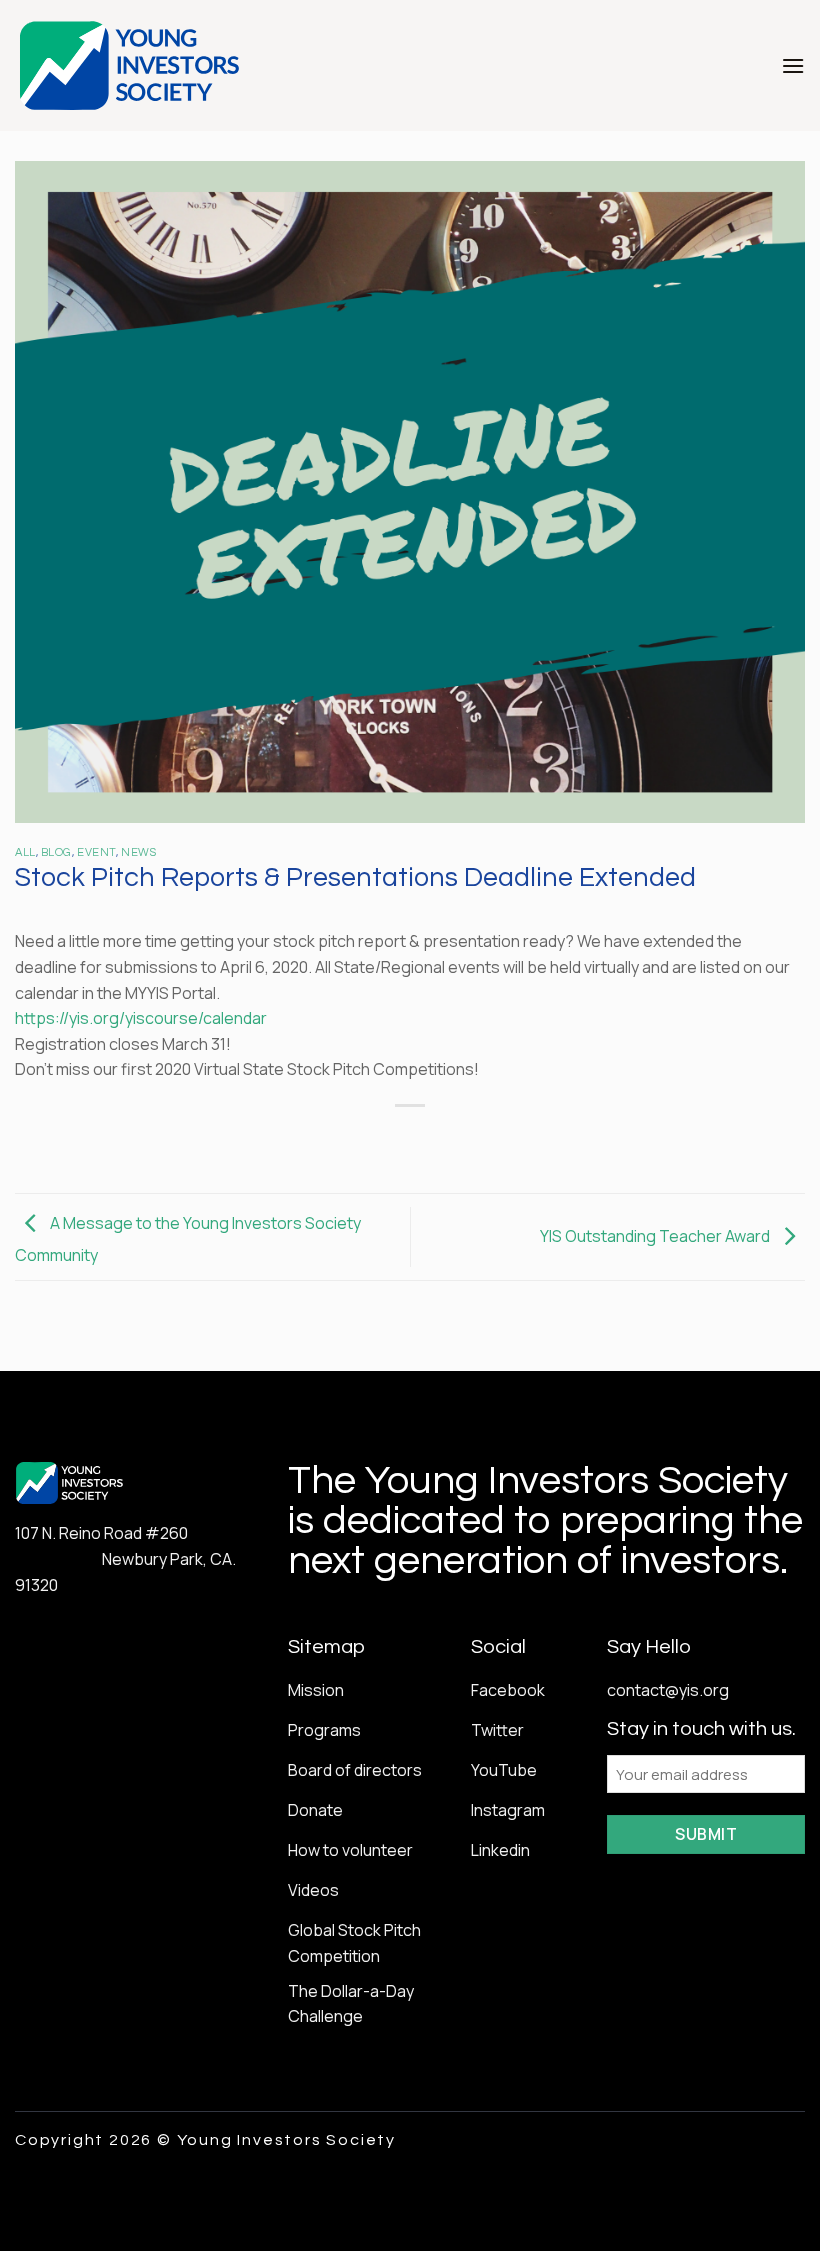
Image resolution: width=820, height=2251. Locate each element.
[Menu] (793, 65)
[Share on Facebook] (355, 1139)
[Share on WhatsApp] (319, 1139)
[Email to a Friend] (428, 1139)
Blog (56, 852)
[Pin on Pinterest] (464, 1139)
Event (96, 852)
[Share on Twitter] (391, 1139)
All (25, 852)
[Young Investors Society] (130, 65)
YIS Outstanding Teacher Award (656, 1235)
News (138, 852)
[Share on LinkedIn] (500, 1139)
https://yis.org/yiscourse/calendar (141, 1018)
